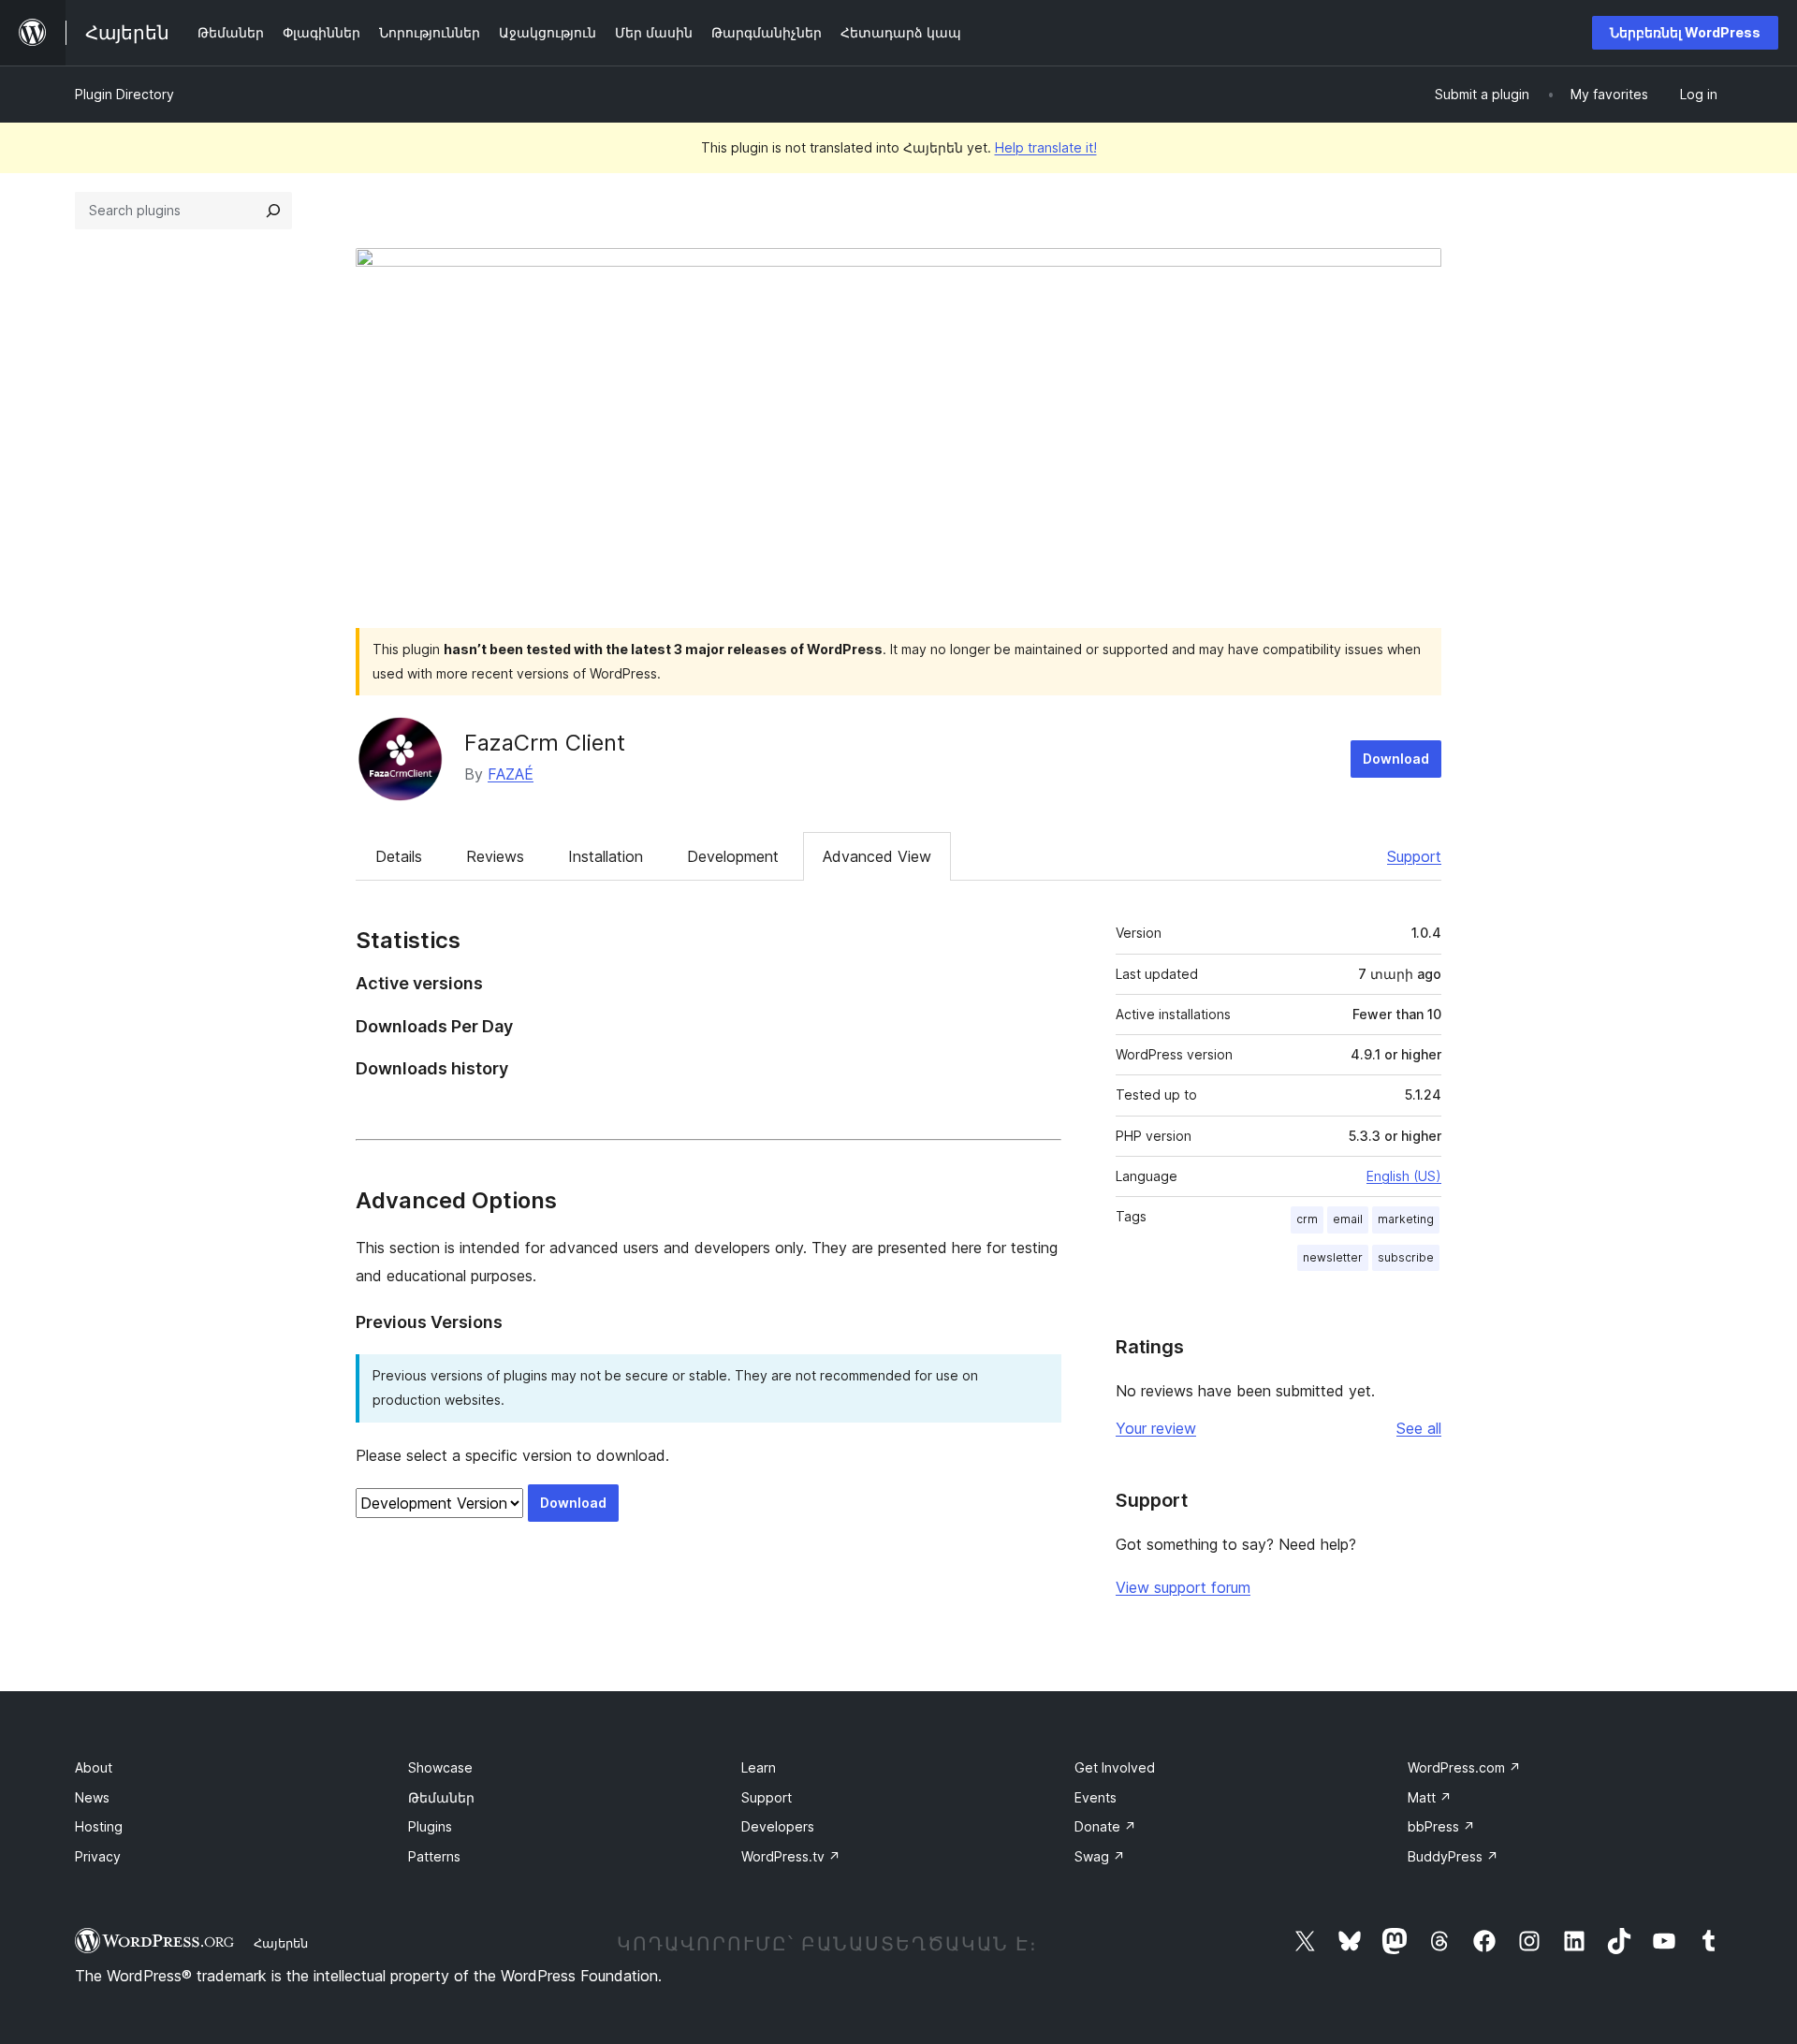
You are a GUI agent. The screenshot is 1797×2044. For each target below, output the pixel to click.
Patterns (434, 1856)
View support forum (1183, 1587)
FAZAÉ (511, 774)
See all (1419, 1428)
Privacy (98, 1856)
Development (733, 856)
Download (1396, 759)
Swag (1100, 1856)
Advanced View (877, 856)
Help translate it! (1046, 147)
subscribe (1406, 1257)
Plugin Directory (124, 94)
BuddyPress (1453, 1856)
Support (1414, 856)
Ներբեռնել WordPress (1685, 32)
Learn (759, 1767)
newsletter (1333, 1257)
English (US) (1404, 1176)
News (92, 1797)
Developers (778, 1826)
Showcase (440, 1767)
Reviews (495, 856)
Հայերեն (281, 1943)
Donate (1105, 1826)
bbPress (1441, 1826)
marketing (1406, 1219)
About (94, 1767)
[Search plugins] (273, 211)
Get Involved (1115, 1767)
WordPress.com (1464, 1767)
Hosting (99, 1826)
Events (1096, 1797)
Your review (1156, 1428)
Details (399, 856)
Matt (1430, 1797)
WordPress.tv (791, 1856)
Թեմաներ (441, 1797)
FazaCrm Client (545, 743)
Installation (606, 856)
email (1348, 1219)
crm (1307, 1219)
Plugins (430, 1826)
